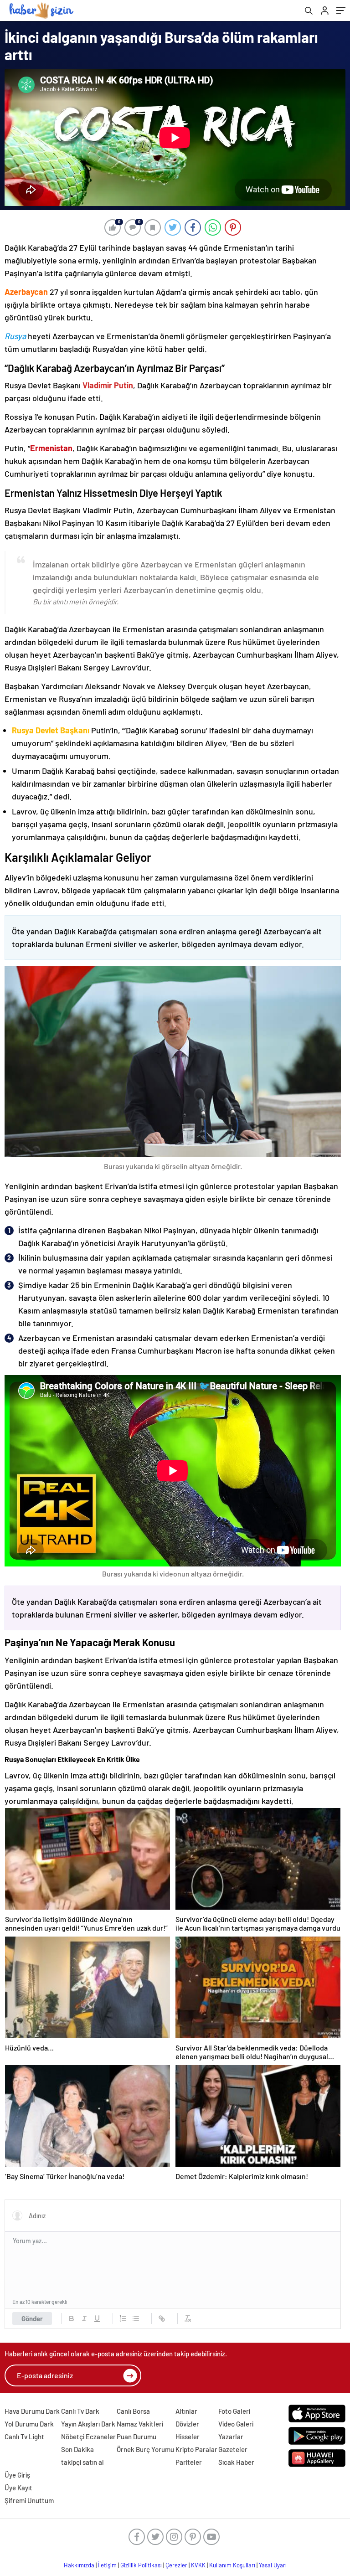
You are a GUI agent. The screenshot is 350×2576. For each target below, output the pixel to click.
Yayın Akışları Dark (88, 2424)
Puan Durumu (136, 2437)
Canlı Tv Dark (80, 2411)
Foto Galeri (234, 2411)
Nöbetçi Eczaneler (88, 2437)
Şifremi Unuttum (29, 2500)
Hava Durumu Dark (32, 2411)
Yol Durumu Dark (29, 2424)
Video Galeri (236, 2424)
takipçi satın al (82, 2462)
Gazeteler (233, 2449)
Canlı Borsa (133, 2411)
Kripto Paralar (196, 2449)
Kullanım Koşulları (232, 2565)
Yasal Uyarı (273, 2565)
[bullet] (136, 2318)
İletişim (107, 2565)
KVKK (198, 2565)
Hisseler (188, 2437)
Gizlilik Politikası (141, 2565)
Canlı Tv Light (24, 2437)
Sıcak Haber (236, 2462)
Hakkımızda (79, 2565)
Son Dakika (77, 2449)
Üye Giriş (17, 2475)
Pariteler (189, 2462)
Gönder (32, 2318)
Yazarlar (231, 2437)
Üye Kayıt (18, 2488)
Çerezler (176, 2565)
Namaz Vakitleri (140, 2424)
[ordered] (123, 2318)
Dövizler (187, 2424)
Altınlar (186, 2411)
